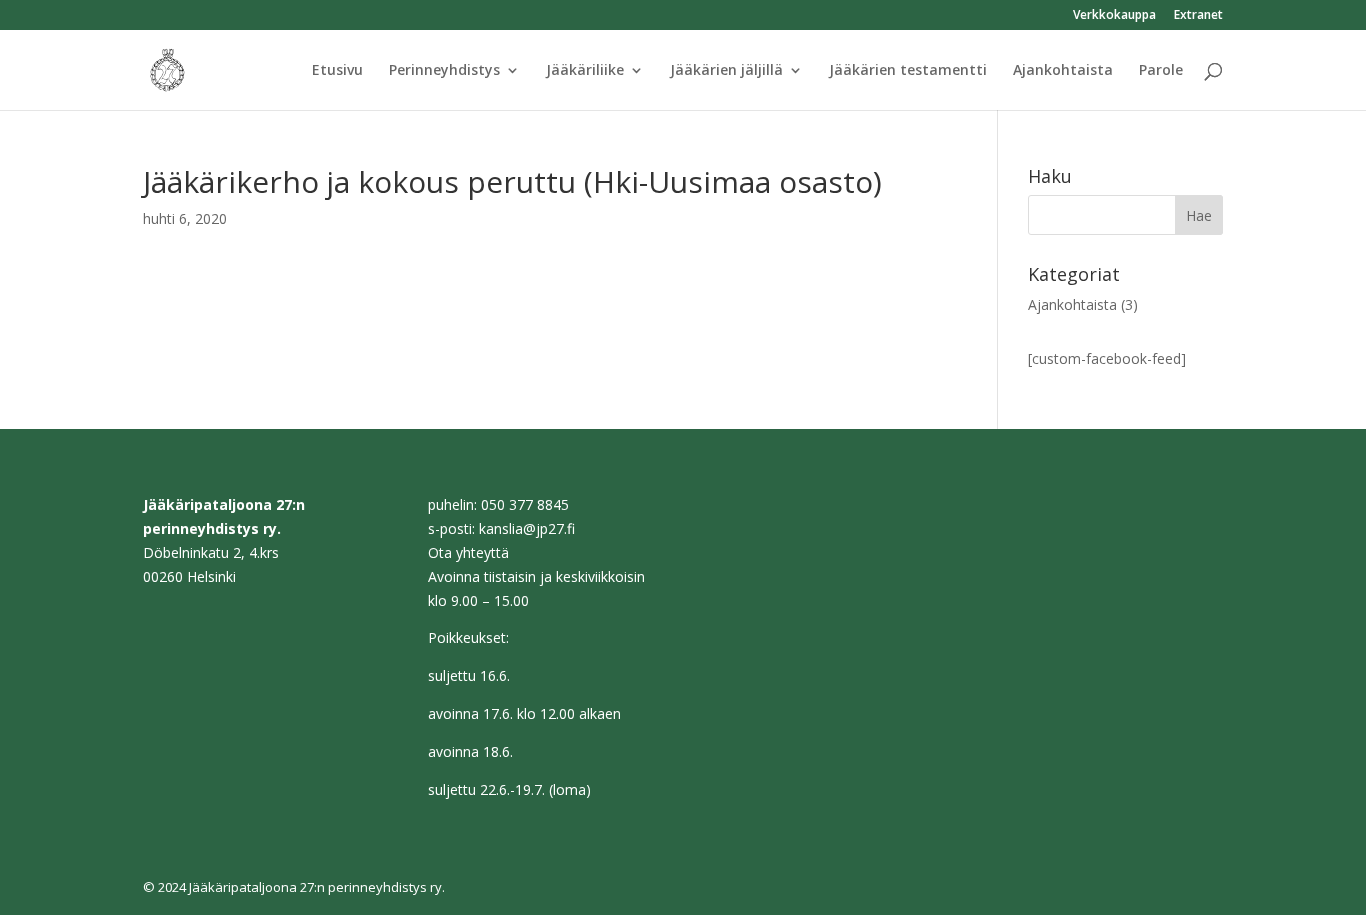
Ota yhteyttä (468, 552)
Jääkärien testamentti (908, 71)
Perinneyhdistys (444, 71)
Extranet (1198, 16)
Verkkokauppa (1114, 16)
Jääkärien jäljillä (726, 71)
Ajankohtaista (1063, 71)
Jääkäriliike (585, 71)
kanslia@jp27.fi (527, 528)
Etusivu (337, 71)
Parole (1161, 71)
